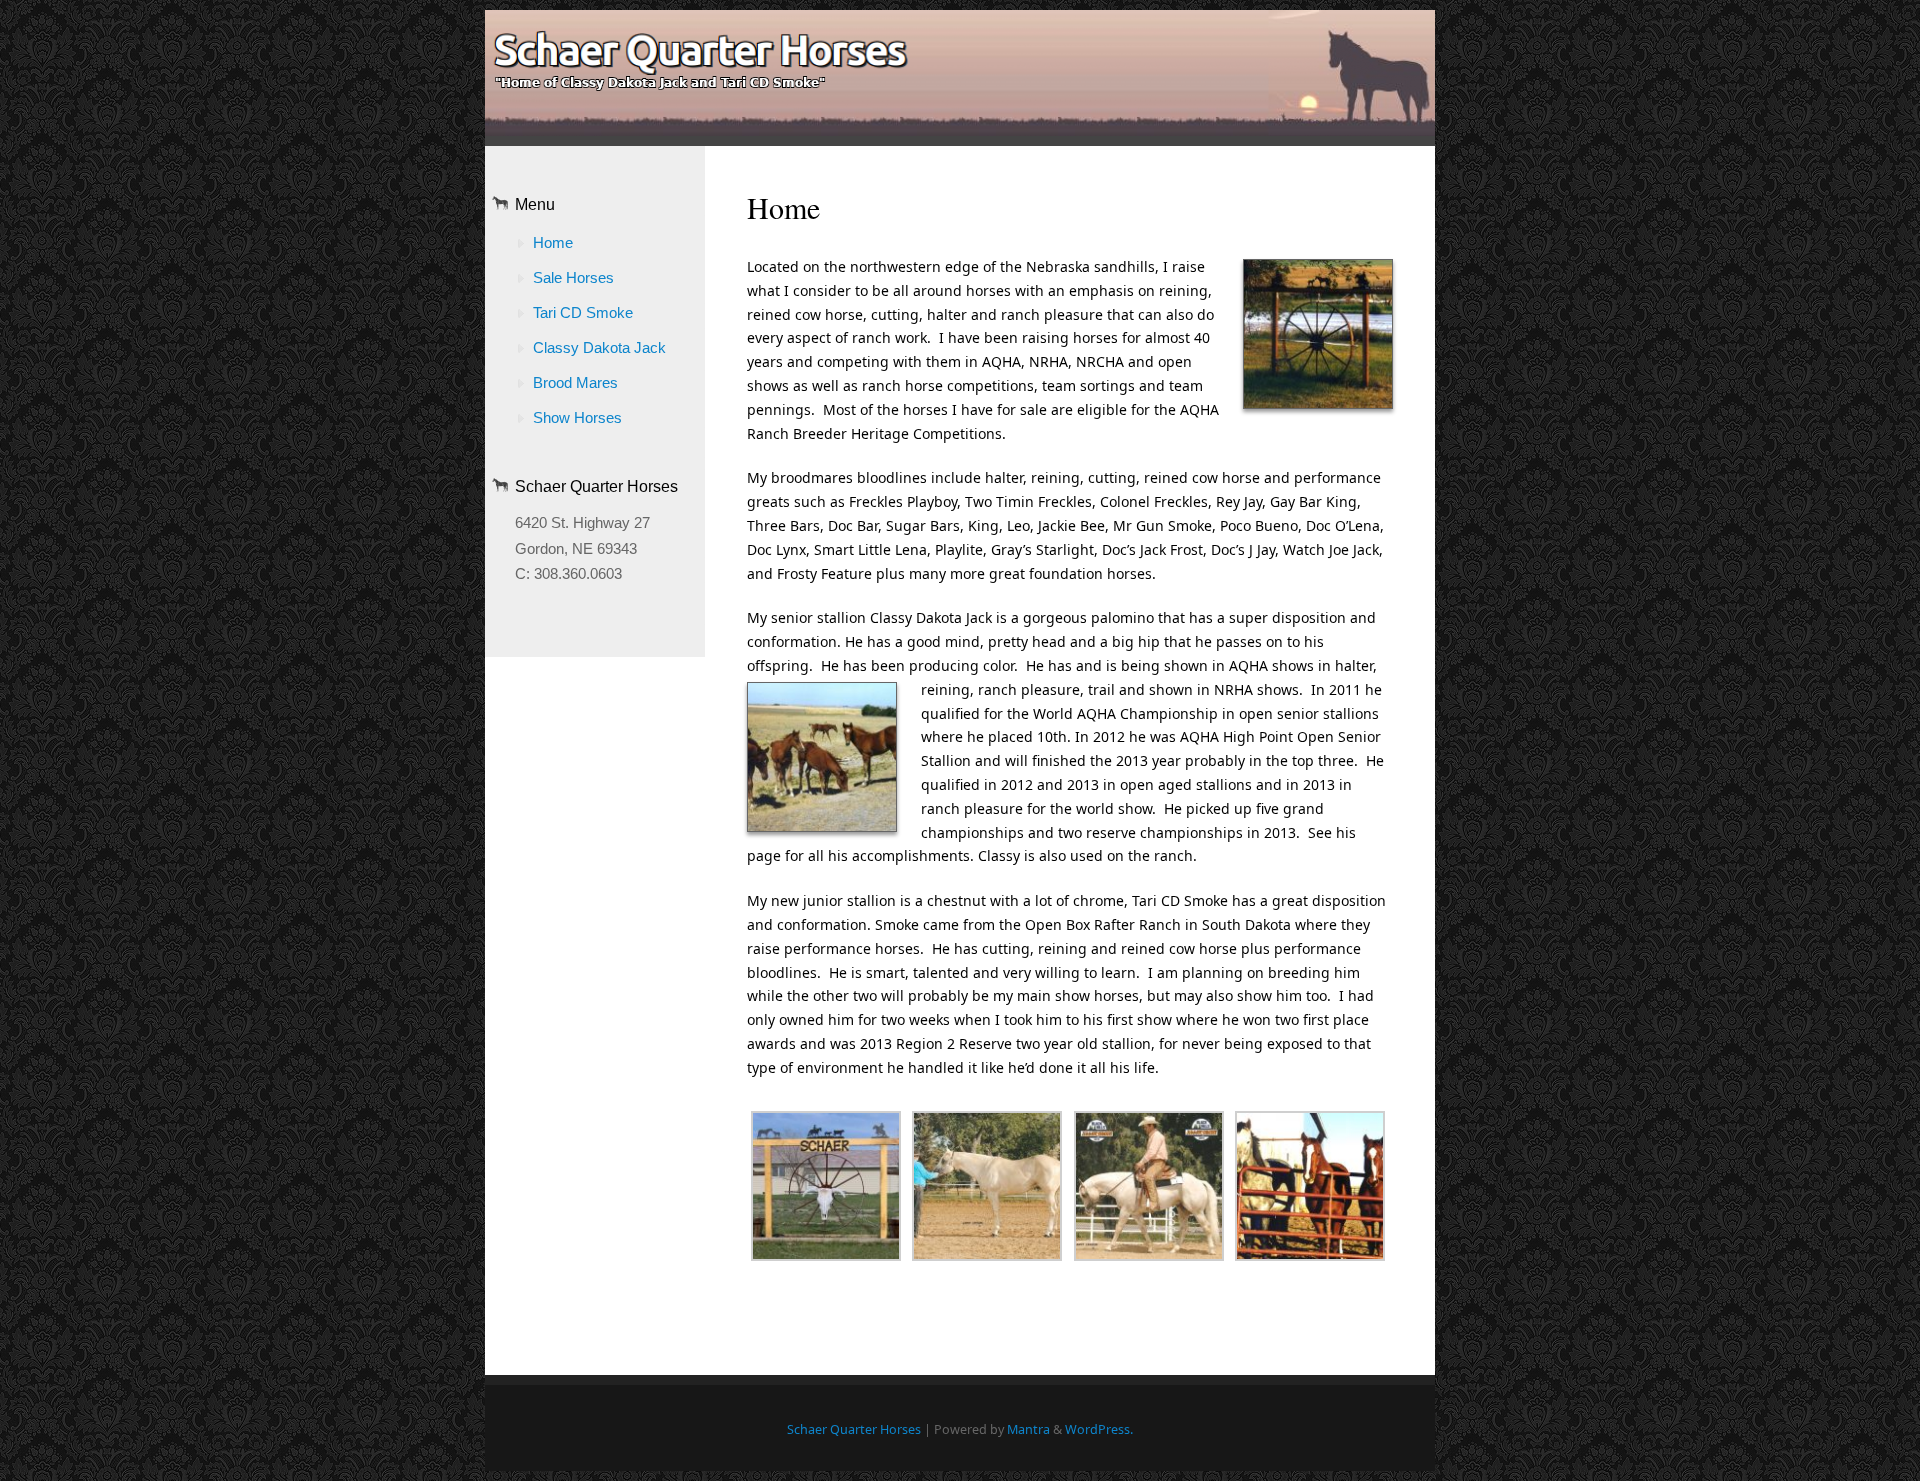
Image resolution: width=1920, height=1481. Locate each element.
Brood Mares (575, 382)
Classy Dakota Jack (599, 347)
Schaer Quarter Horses (854, 1429)
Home (553, 242)
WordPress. (1099, 1429)
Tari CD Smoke (583, 312)
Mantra (1028, 1429)
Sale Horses (573, 277)
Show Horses (577, 417)
